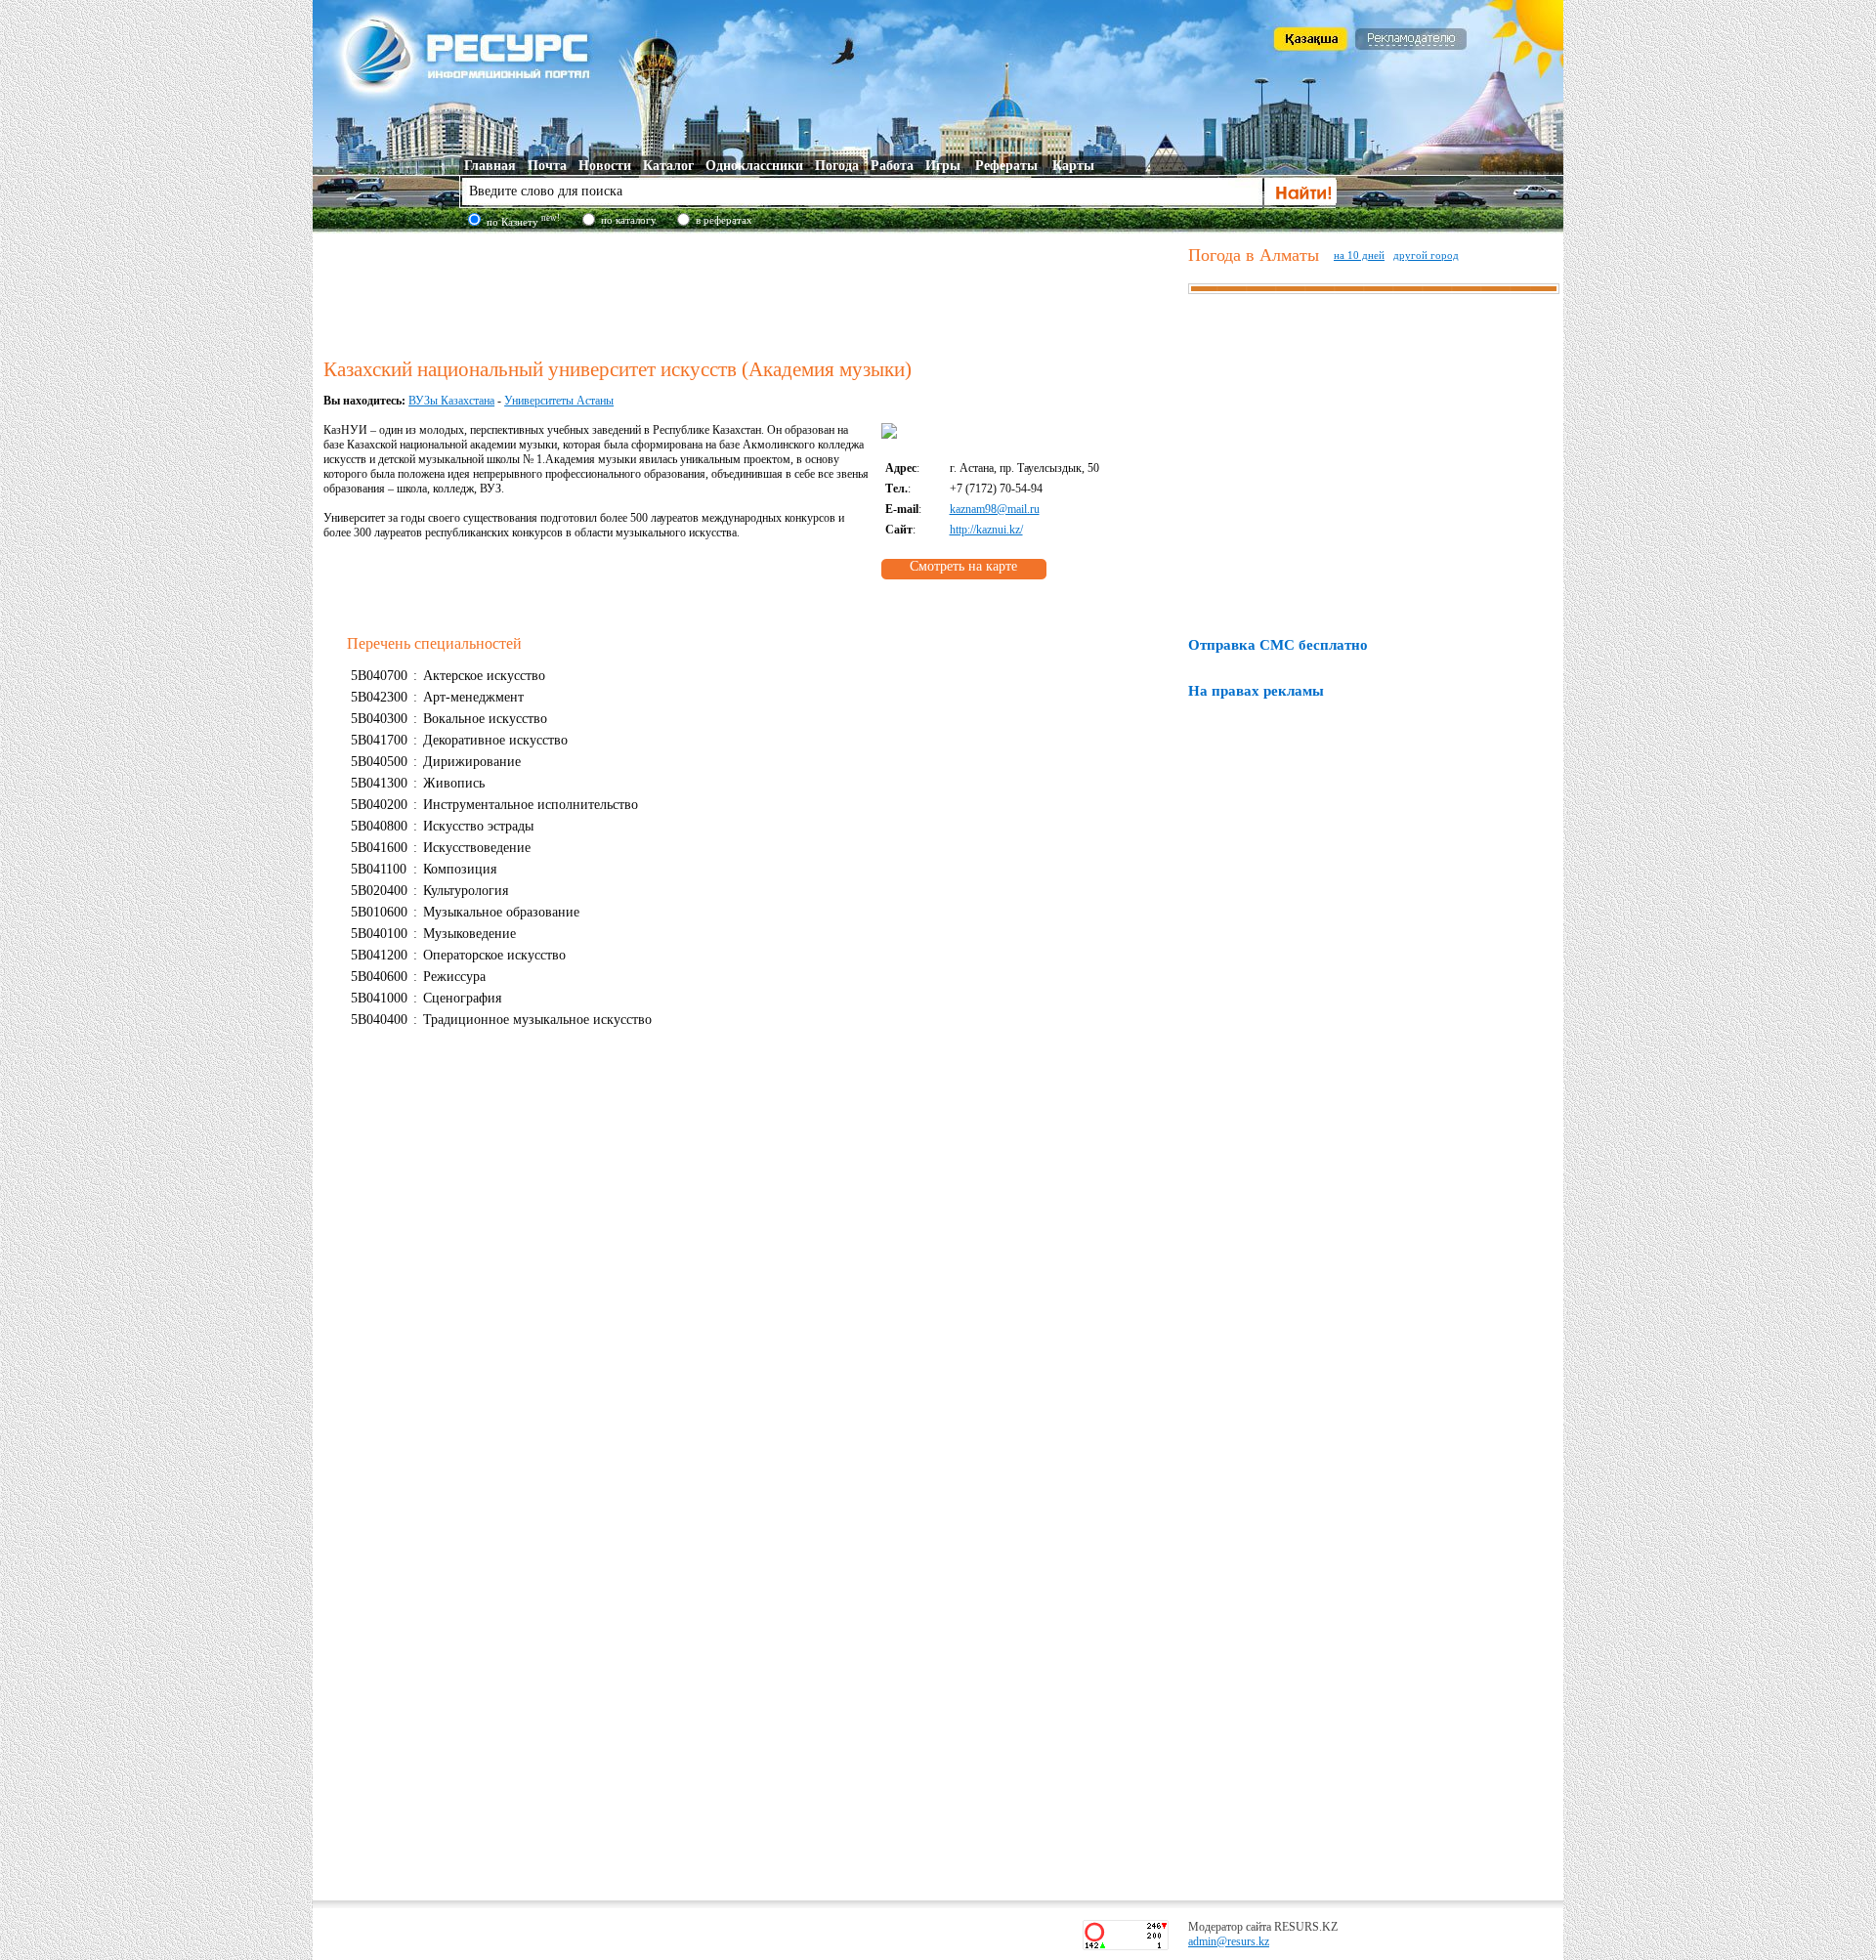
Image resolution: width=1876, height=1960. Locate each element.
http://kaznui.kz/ (986, 530)
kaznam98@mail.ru (995, 509)
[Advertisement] (751, 292)
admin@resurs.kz (1229, 1941)
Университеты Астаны (559, 401)
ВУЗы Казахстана (451, 401)
